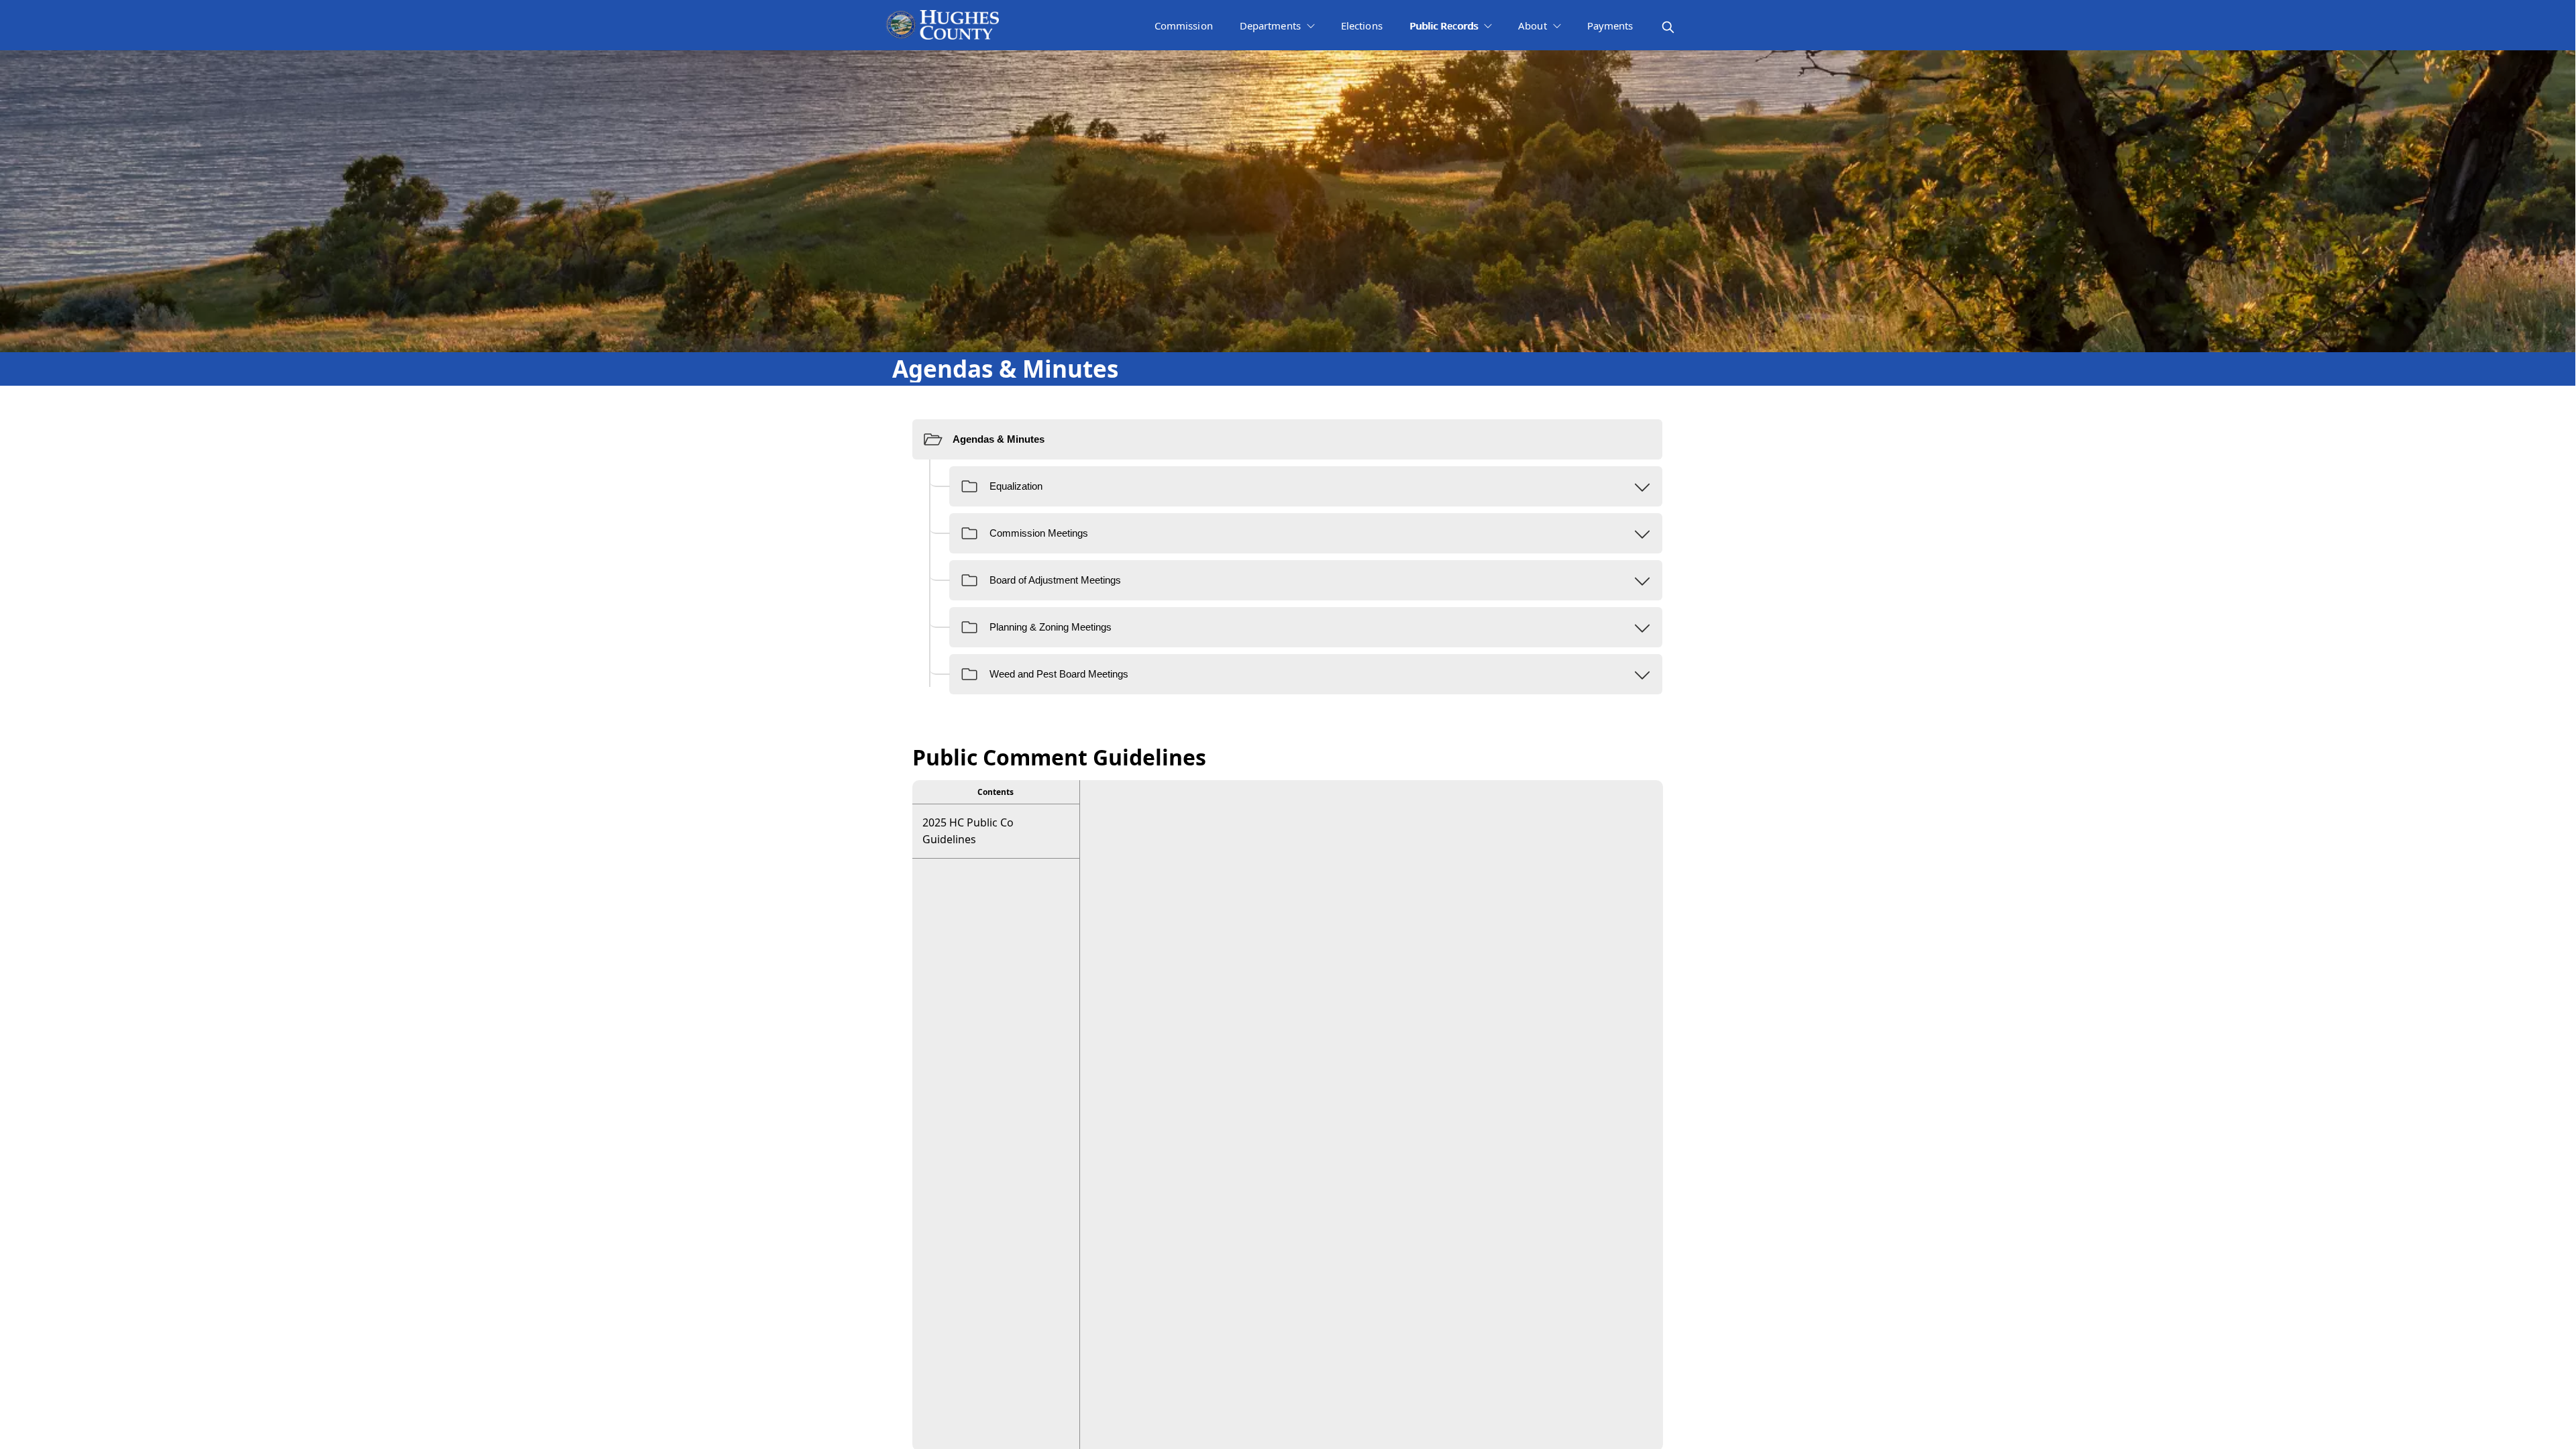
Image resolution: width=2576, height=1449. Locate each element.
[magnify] (1668, 27)
